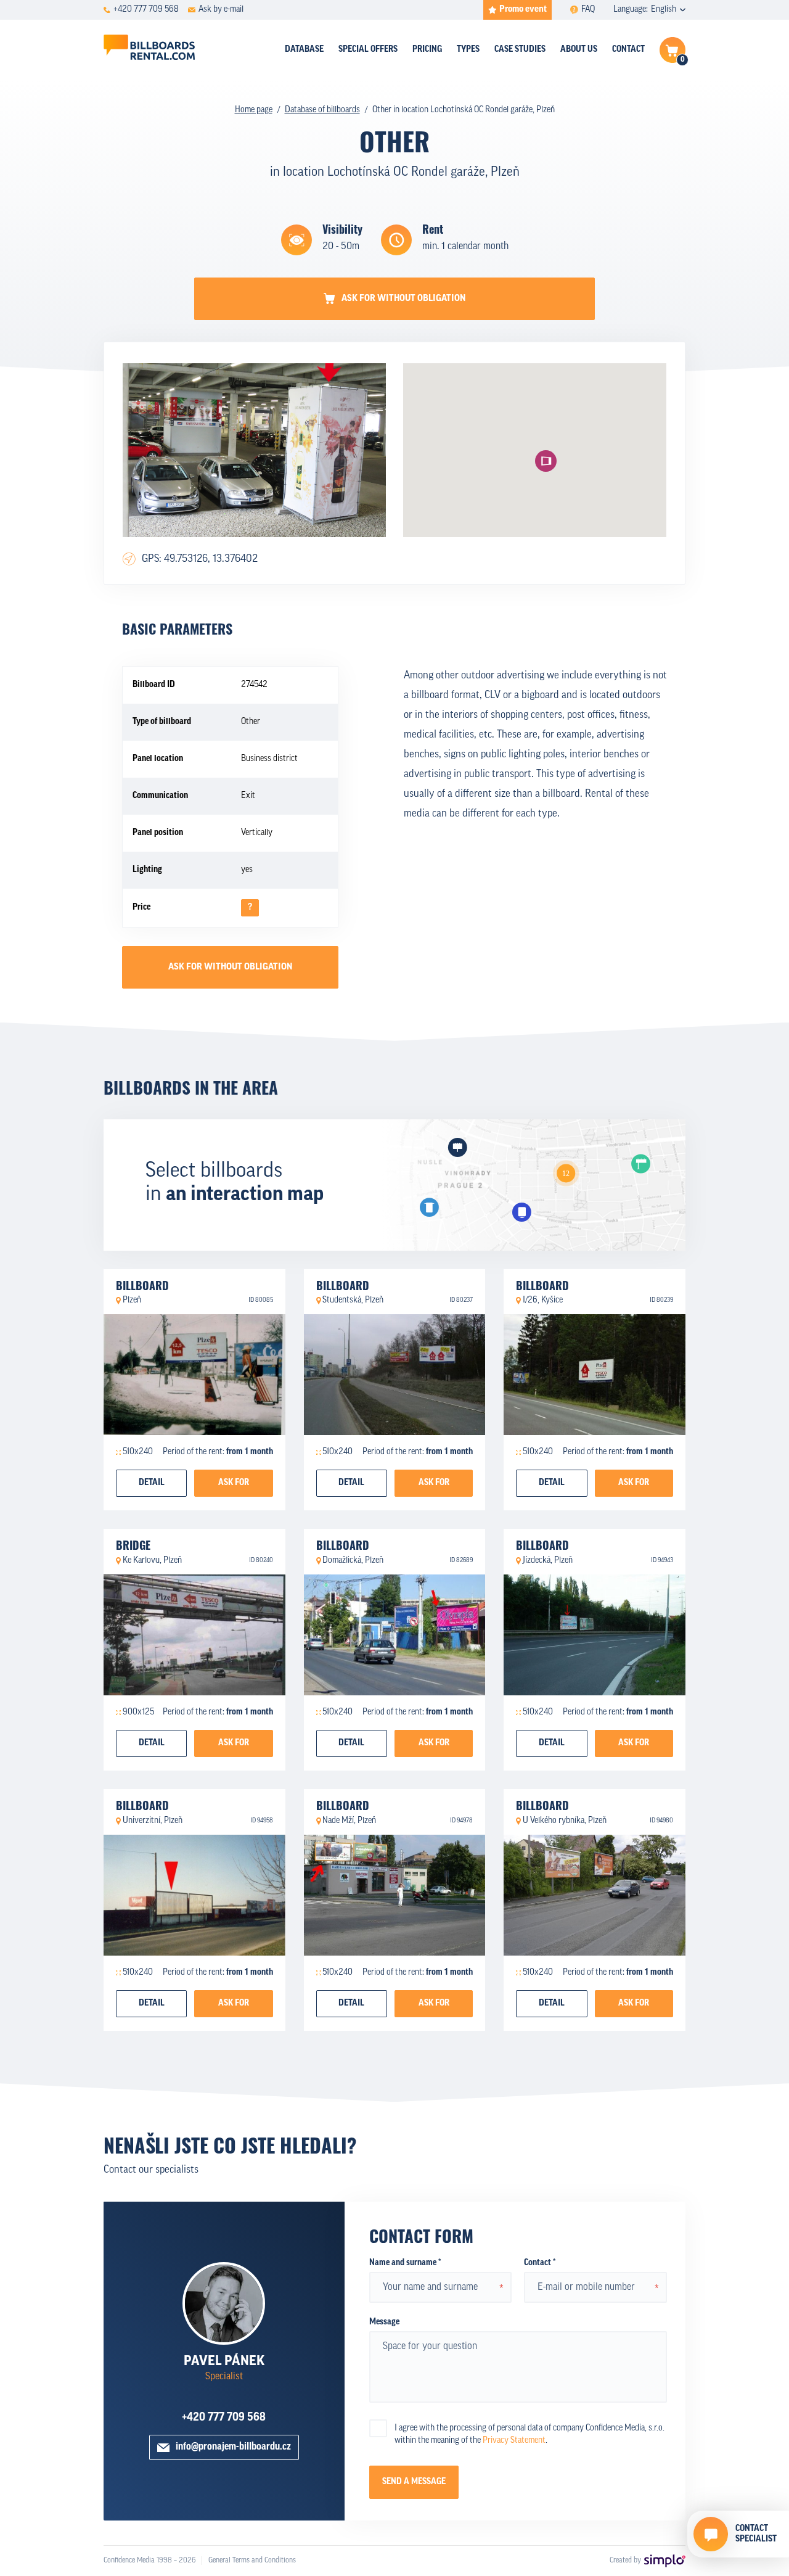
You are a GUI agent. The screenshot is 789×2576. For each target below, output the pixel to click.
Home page (254, 110)
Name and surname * (405, 2263)
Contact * (540, 2263)
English (664, 10)
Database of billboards (322, 110)
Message (384, 2322)
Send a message (414, 2482)
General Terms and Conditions (252, 2561)
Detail (152, 1483)
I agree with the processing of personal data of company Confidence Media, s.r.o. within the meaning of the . (529, 2434)
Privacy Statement (514, 2441)
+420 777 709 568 (224, 2418)
